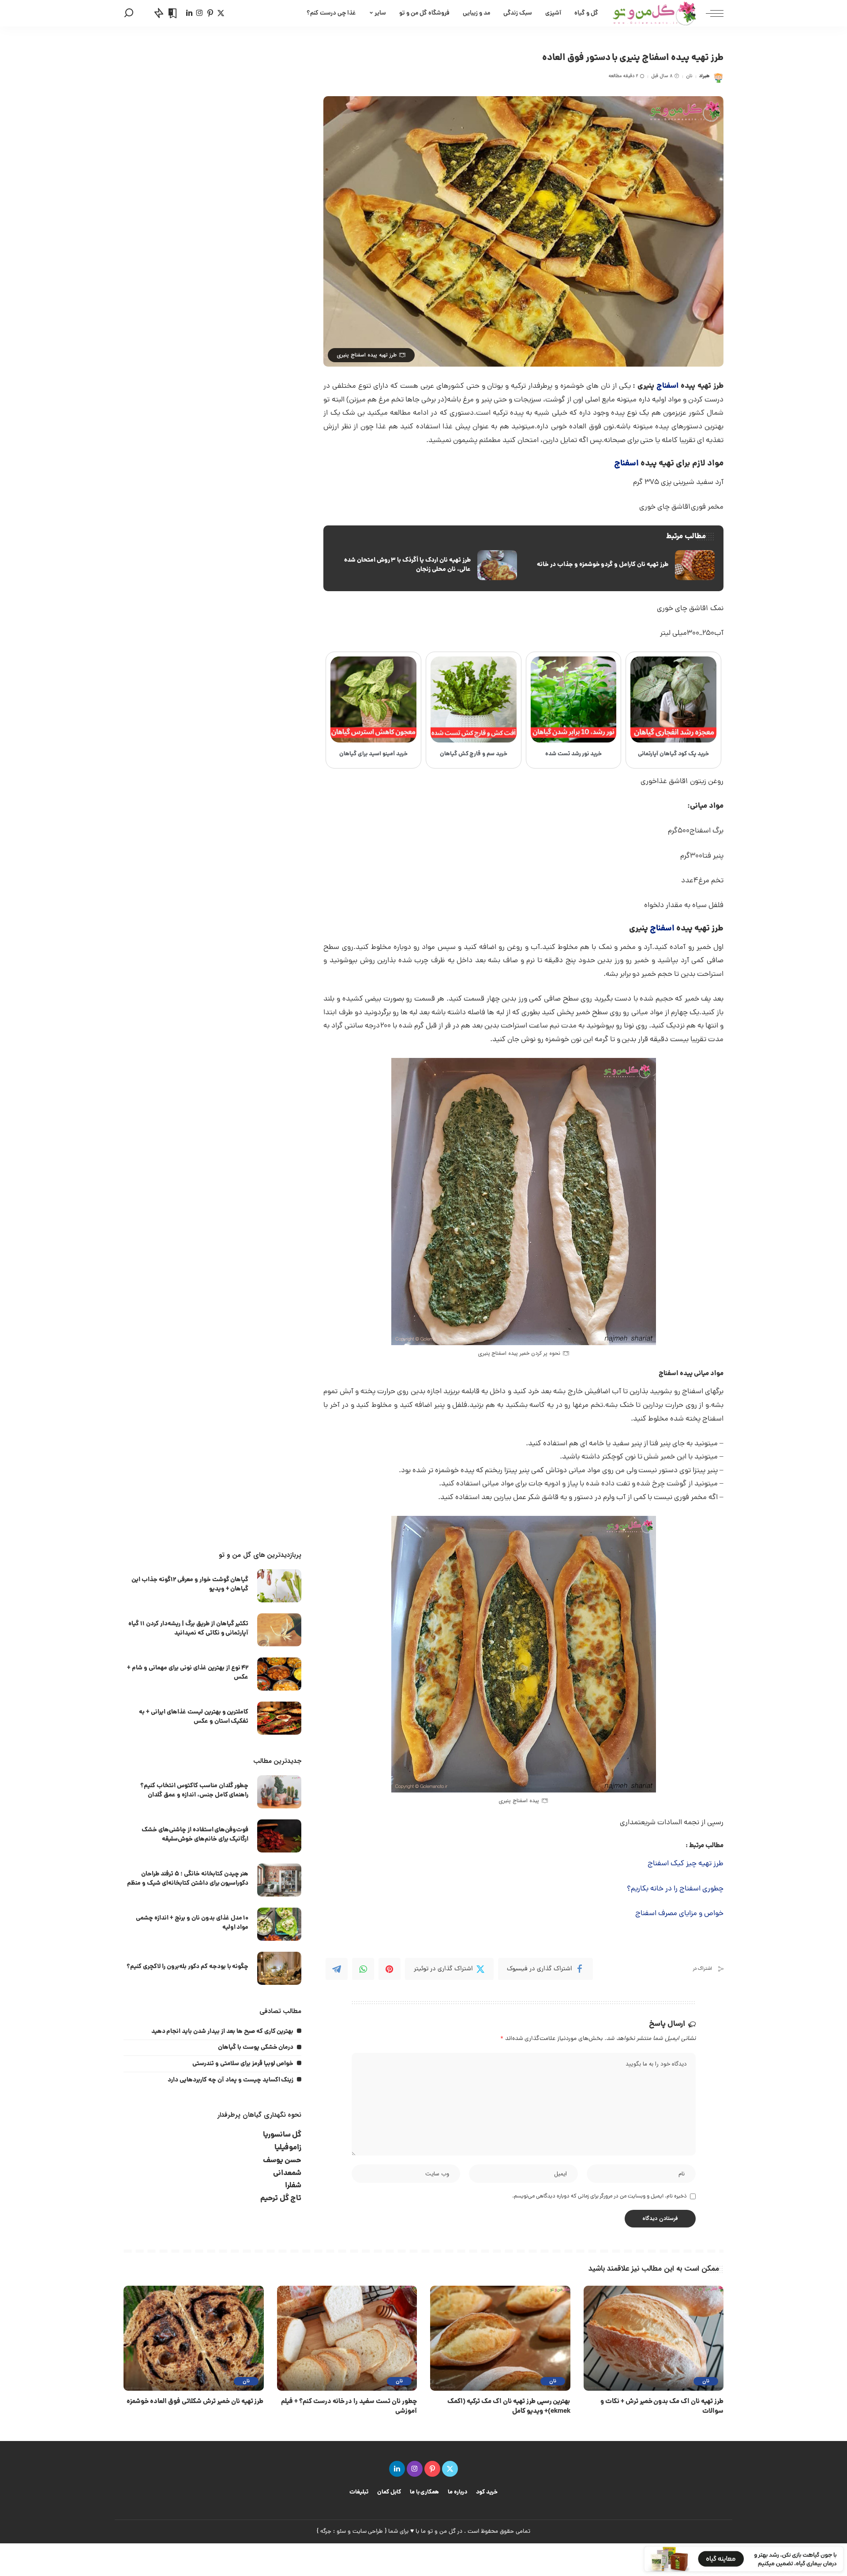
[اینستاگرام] (200, 13)
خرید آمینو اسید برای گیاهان (373, 754)
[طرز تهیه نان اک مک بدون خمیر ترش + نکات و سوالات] (654, 2338)
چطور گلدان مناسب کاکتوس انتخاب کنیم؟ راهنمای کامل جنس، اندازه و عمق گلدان (195, 1790)
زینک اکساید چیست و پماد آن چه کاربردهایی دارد (230, 2080)
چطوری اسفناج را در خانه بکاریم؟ (675, 1889)
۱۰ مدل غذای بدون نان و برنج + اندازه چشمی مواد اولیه (192, 1923)
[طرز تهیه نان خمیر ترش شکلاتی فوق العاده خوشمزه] (194, 2338)
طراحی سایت (368, 2532)
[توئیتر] (221, 13)
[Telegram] (337, 1969)
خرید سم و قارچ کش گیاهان (474, 754)
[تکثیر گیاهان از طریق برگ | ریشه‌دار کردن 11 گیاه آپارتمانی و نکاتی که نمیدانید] (279, 1630)
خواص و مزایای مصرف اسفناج (679, 1914)
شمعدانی (287, 2173)
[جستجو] (129, 13)
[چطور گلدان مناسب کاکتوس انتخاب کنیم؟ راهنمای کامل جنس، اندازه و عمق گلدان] (279, 1792)
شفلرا (293, 2186)
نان (689, 76)
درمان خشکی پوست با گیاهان (256, 2047)
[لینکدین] (189, 13)
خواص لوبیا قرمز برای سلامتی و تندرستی (243, 2064)
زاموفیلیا (288, 2148)
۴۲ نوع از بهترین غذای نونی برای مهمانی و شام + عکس (188, 1673)
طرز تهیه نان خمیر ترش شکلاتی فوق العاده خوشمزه (195, 2402)
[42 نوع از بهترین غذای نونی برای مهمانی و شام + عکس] (279, 1674)
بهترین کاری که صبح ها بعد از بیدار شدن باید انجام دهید (223, 2032)
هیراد (705, 76)
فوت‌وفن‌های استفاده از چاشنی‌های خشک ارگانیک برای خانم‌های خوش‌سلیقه (195, 1835)
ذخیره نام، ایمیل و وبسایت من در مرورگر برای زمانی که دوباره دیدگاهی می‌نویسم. (600, 2196)
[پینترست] (210, 13)
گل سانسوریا (282, 2135)
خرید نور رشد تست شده (574, 754)
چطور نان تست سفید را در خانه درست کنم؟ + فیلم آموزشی (349, 2407)
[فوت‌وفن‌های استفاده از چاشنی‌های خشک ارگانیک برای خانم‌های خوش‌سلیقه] (279, 1836)
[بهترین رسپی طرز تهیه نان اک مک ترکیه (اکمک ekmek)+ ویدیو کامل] (500, 2338)
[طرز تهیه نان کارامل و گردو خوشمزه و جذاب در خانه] (622, 565)
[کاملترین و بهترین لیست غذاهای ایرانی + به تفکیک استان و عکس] (279, 1718)
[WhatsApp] (363, 1969)
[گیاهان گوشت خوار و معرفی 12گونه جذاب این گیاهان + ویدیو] (279, 1586)
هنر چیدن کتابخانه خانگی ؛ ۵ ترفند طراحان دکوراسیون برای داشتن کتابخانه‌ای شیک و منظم (188, 1879)
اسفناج (667, 386)
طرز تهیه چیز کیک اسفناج (686, 1864)
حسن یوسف (282, 2161)
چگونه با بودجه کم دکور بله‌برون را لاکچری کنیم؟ (187, 1967)
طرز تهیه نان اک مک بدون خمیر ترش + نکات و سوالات (662, 2407)
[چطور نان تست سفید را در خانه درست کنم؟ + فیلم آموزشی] (347, 2338)
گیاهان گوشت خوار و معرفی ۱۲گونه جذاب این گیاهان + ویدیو (190, 1584)
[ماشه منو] (710, 13)
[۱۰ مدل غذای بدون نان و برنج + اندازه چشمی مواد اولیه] (279, 1924)
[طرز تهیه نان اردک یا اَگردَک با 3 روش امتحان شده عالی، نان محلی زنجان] (424, 565)
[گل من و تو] (654, 13)
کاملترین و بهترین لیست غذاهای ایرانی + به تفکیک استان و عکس (194, 1717)
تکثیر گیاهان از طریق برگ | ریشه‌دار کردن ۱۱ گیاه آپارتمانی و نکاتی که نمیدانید (188, 1629)
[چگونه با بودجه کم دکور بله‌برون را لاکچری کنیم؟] (279, 1968)
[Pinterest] (390, 1969)
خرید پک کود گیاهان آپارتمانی (673, 754)
